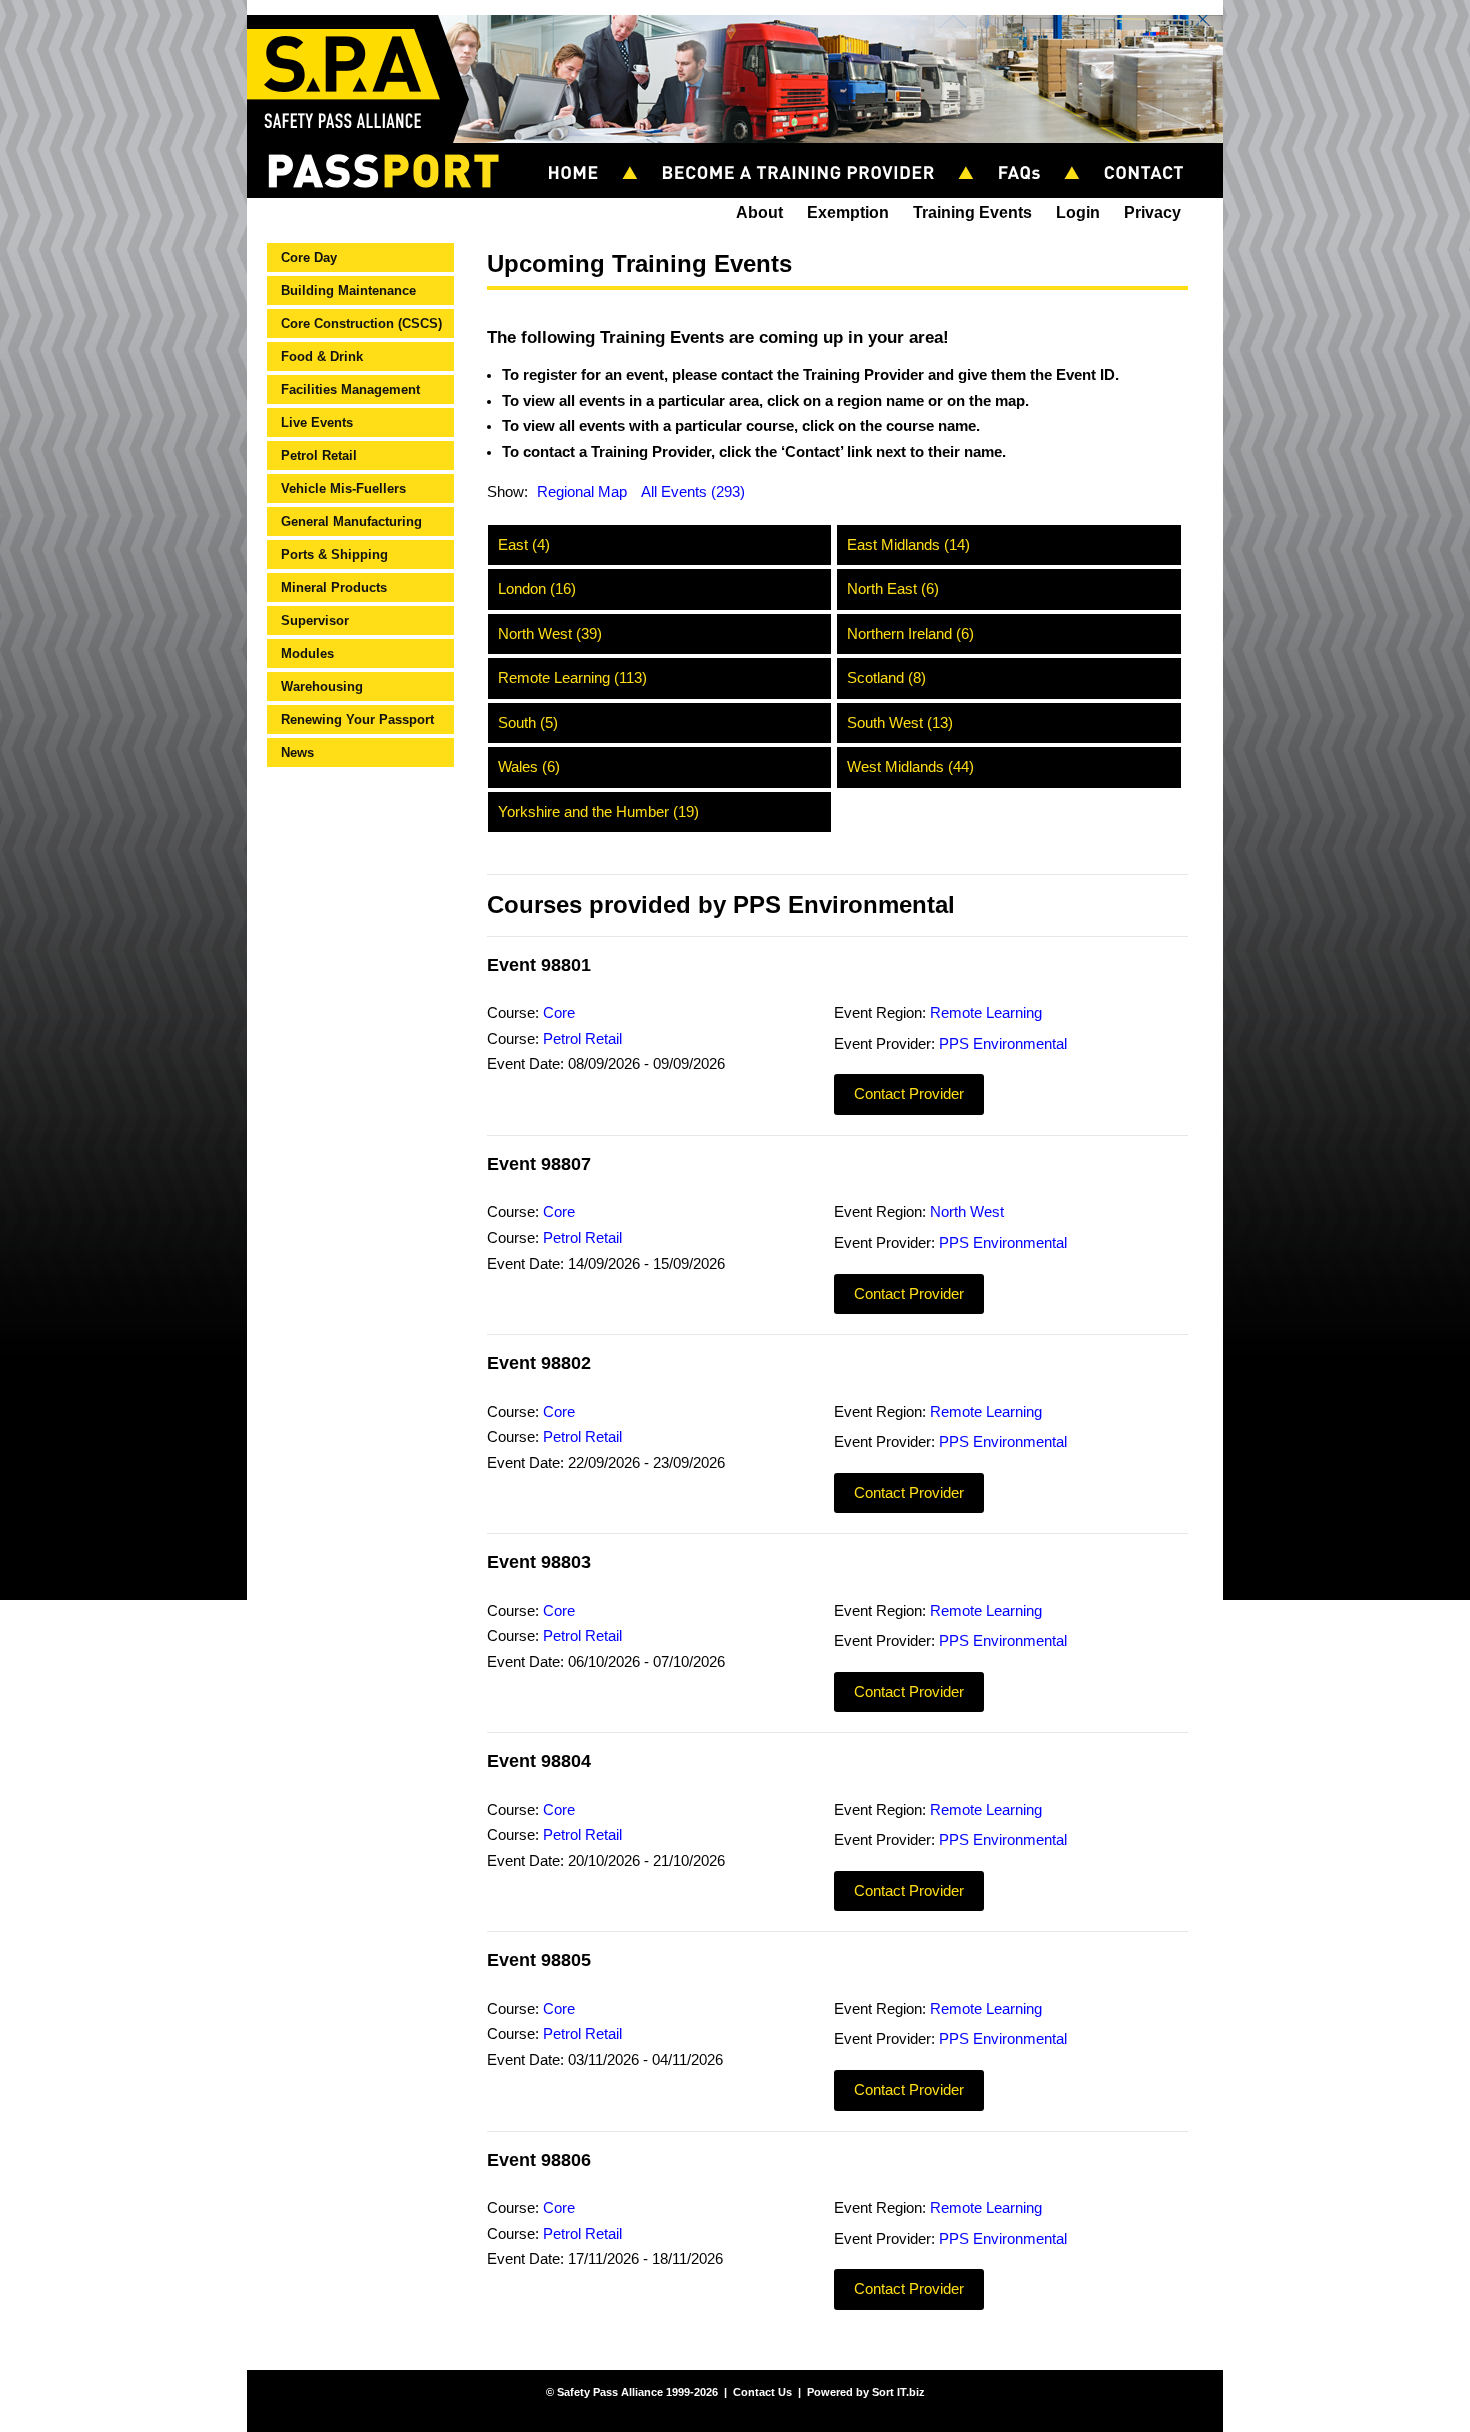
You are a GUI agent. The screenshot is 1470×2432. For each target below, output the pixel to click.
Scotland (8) (886, 678)
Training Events (972, 212)
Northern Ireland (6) (910, 634)
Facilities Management (350, 389)
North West (967, 1212)
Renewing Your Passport (357, 719)
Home (582, 151)
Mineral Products (334, 587)
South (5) (528, 723)
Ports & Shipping (334, 554)
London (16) (537, 589)
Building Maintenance (348, 290)
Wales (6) (529, 767)
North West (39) (550, 634)
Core (559, 1013)
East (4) (524, 545)
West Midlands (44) (910, 767)
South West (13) (900, 723)
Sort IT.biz (898, 2392)
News (297, 752)
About (759, 212)
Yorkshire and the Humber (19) (598, 812)
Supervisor (315, 620)
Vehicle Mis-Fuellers (343, 488)
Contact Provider (909, 1094)
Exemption (848, 212)
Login (1078, 212)
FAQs (1028, 151)
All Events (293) (693, 492)
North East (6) (893, 589)
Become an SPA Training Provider (807, 151)
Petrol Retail (319, 455)
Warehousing (322, 686)
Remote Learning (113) (572, 678)
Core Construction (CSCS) (361, 323)
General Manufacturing (351, 521)
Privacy (1152, 212)
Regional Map (582, 492)
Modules (307, 653)
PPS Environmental (1003, 1044)
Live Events (317, 422)
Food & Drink (322, 356)
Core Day (309, 257)
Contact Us (1152, 151)
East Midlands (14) (908, 545)
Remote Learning (986, 1013)
